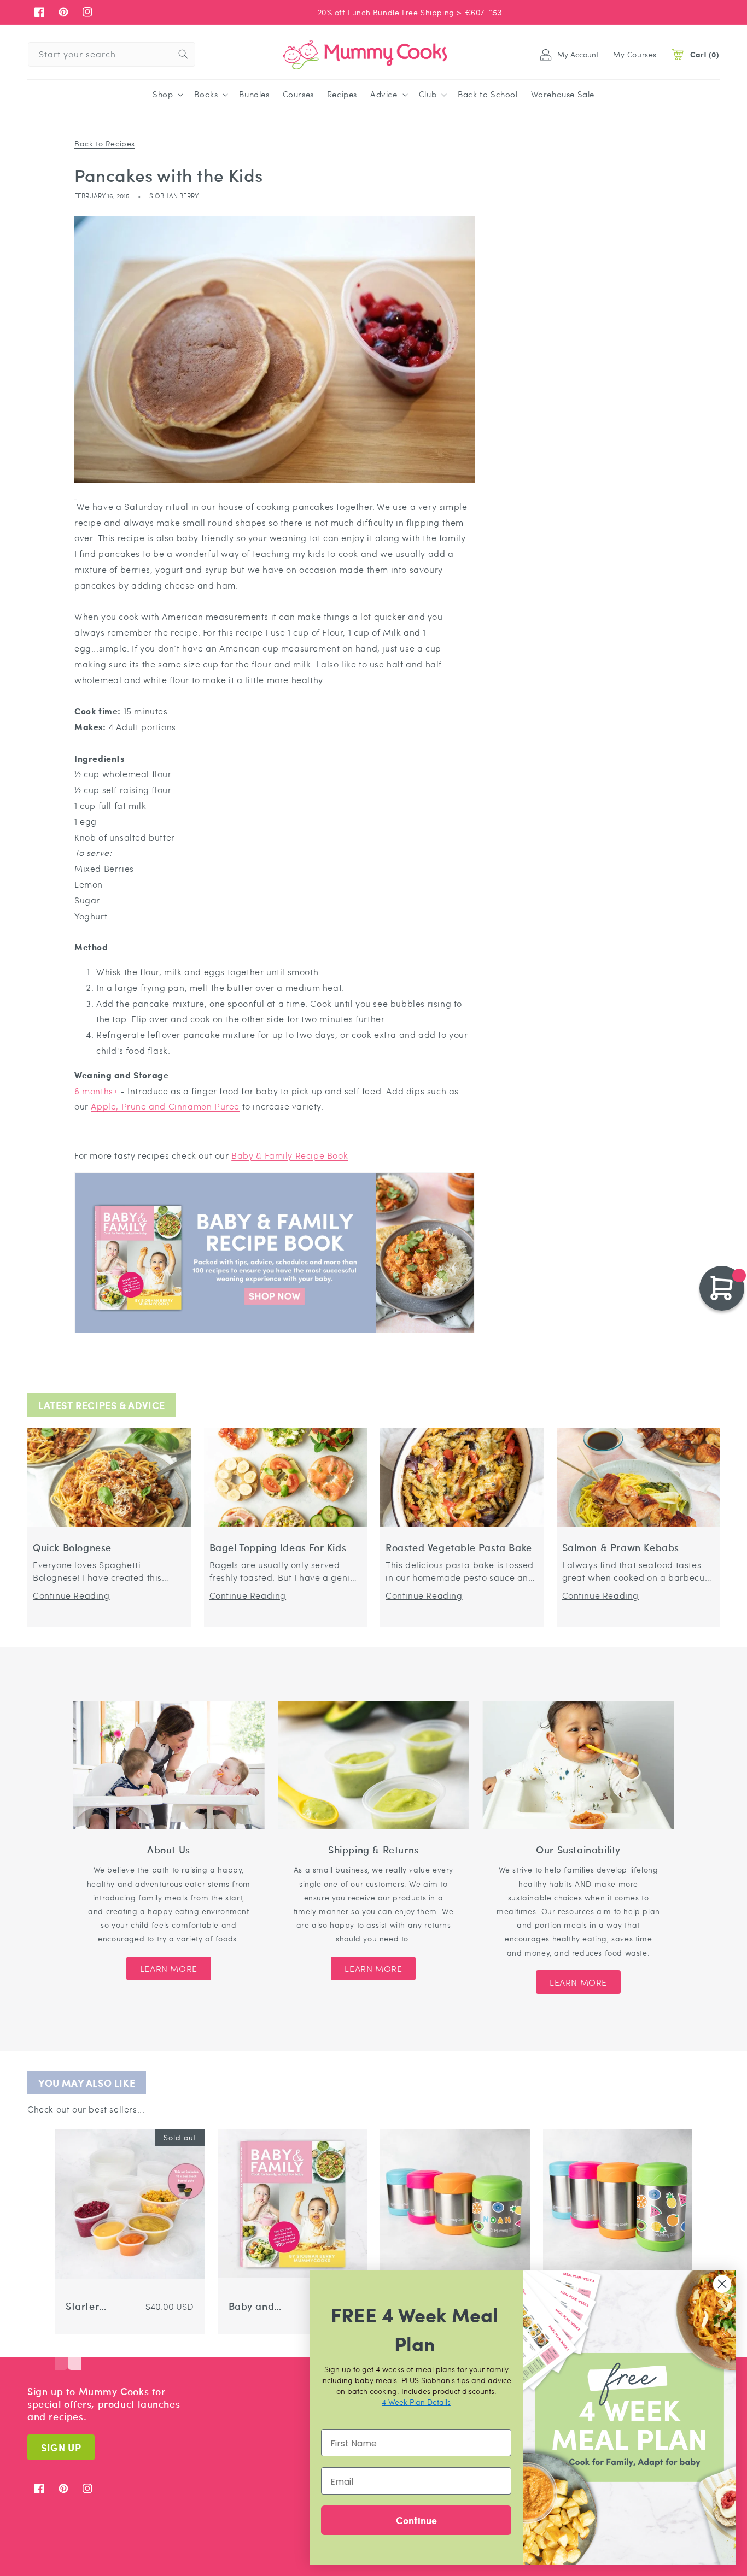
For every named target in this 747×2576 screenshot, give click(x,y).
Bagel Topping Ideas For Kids (278, 1548)
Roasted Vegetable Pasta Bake (459, 1548)
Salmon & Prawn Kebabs (621, 1548)
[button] (167, 95)
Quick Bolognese (72, 1548)
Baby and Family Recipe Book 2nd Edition (258, 2306)
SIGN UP (61, 2447)
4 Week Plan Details (416, 2402)
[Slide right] (74, 2354)
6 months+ (96, 1091)
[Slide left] (61, 2354)
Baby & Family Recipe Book (290, 1155)
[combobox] (112, 54)
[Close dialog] (722, 2284)
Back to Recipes (105, 143)
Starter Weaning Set (95, 2306)
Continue (416, 2520)
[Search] (183, 54)
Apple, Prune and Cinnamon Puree (165, 1106)
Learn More (169, 1968)
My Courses (635, 54)
